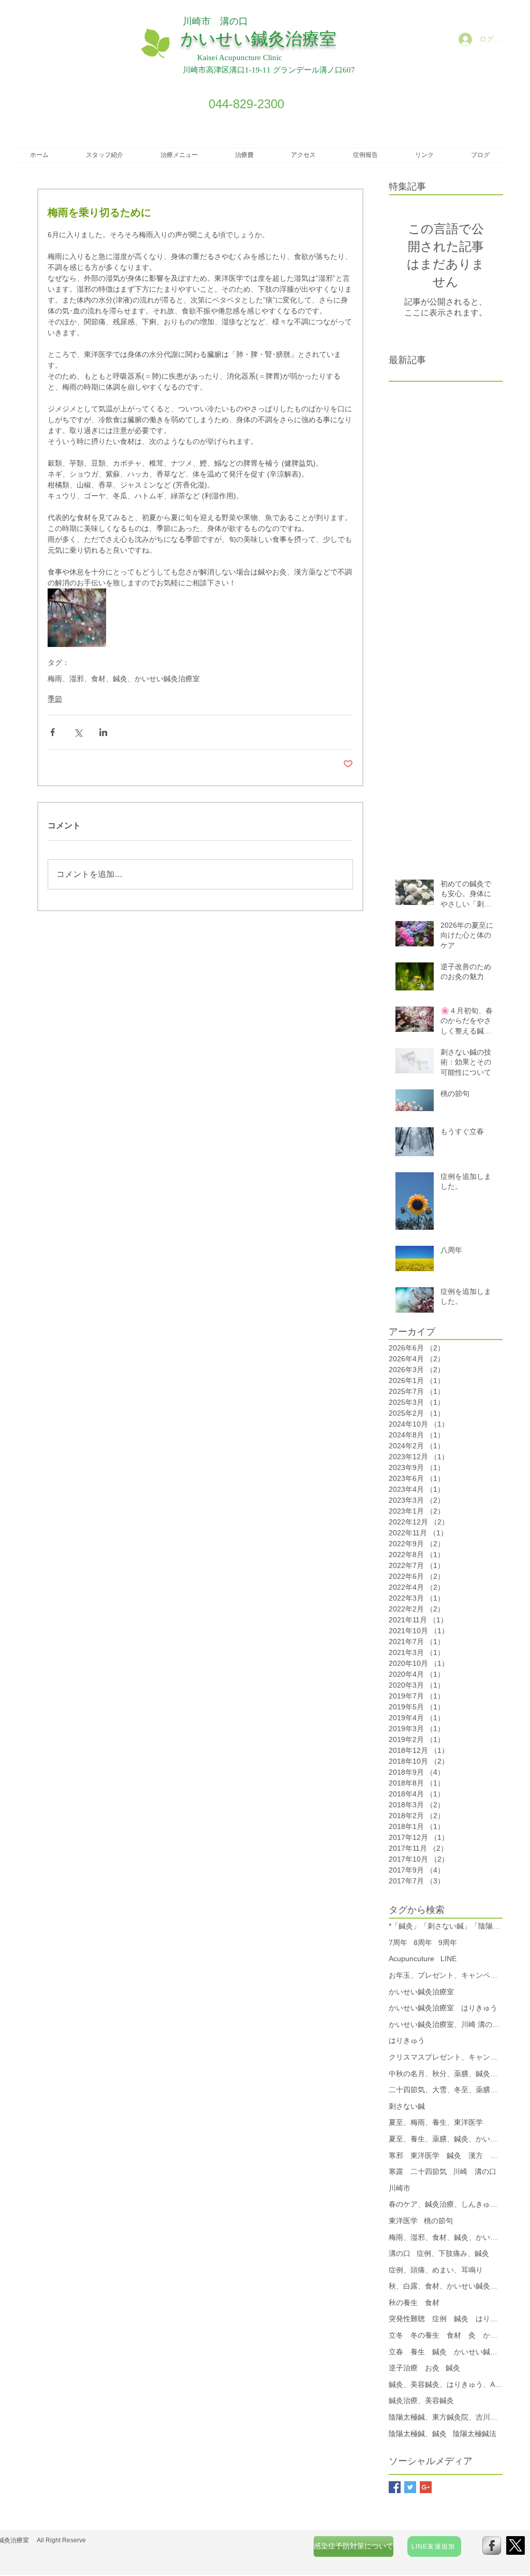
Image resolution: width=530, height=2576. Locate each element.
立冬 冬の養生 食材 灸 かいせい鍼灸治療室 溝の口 (446, 2335)
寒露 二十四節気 (418, 2171)
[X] (516, 2545)
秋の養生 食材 (414, 2302)
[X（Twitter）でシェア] (78, 732)
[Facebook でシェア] (53, 732)
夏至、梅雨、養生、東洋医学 (436, 2122)
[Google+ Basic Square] (426, 2487)
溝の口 (400, 2253)
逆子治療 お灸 (414, 2368)
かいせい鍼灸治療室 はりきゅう (443, 2008)
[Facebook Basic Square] (395, 2487)
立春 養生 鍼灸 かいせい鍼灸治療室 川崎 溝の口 (446, 2352)
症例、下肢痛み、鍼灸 (453, 2253)
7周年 (398, 1942)
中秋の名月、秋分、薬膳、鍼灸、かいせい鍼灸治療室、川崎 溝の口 (446, 2074)
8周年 (423, 1942)
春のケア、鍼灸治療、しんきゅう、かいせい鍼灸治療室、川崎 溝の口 (446, 2204)
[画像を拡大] (77, 618)
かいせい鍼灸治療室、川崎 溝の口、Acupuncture (446, 2024)
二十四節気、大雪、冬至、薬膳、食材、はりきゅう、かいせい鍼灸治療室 (446, 2090)
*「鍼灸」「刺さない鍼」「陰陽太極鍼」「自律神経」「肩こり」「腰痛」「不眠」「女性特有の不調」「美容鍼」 (446, 1926)
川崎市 (400, 2188)
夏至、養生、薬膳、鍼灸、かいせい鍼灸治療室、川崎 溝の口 (446, 2139)
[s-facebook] (492, 2545)
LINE (448, 1959)
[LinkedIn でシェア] (103, 732)
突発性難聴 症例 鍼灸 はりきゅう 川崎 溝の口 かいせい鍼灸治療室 (446, 2319)
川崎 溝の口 (475, 2171)
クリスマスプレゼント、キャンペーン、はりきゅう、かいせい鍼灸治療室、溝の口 (446, 2057)
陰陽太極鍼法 (475, 2434)
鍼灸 (453, 2368)
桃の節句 (438, 2221)
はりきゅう (407, 2040)
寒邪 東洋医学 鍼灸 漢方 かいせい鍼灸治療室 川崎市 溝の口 (446, 2155)
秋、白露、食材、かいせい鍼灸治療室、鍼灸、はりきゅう (446, 2286)
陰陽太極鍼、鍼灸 (418, 2434)
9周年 (448, 1942)
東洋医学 (403, 2221)
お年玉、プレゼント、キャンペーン (446, 1975)
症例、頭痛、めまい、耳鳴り (436, 2270)
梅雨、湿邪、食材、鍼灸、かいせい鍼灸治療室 (124, 679)
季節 (55, 699)
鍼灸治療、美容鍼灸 (421, 2400)
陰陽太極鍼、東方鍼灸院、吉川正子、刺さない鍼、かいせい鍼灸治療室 (446, 2417)
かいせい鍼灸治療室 (421, 1992)
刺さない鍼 (407, 2106)
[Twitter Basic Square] (410, 2487)
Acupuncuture (411, 1959)
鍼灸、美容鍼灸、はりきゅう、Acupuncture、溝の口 (446, 2384)
